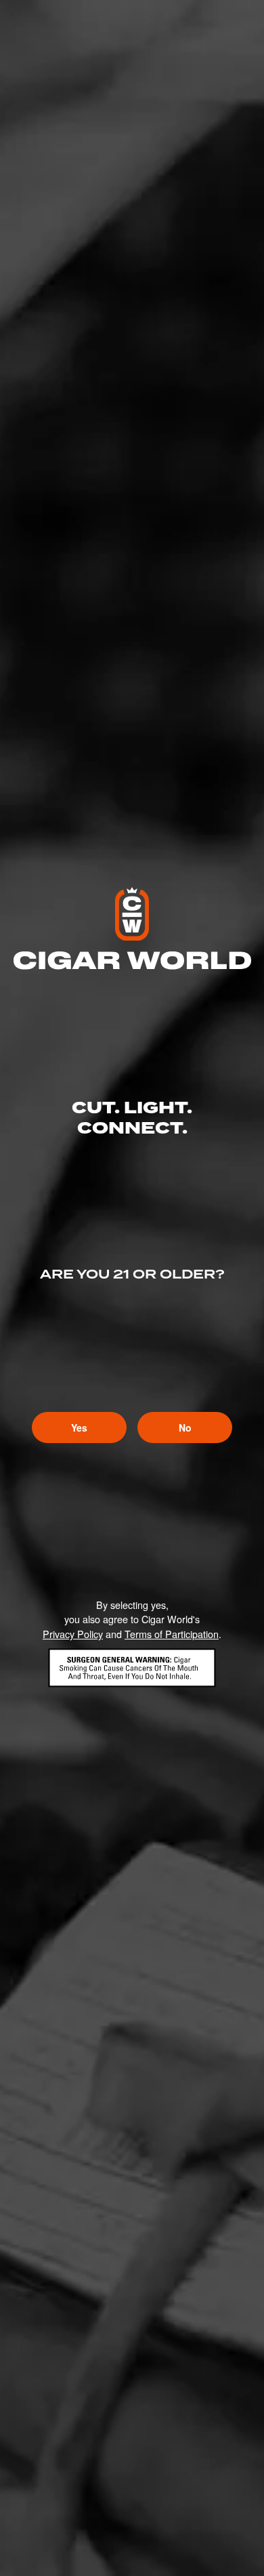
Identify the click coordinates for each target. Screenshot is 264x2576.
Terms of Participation (172, 1634)
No (185, 1427)
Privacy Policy (73, 1634)
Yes (79, 1427)
